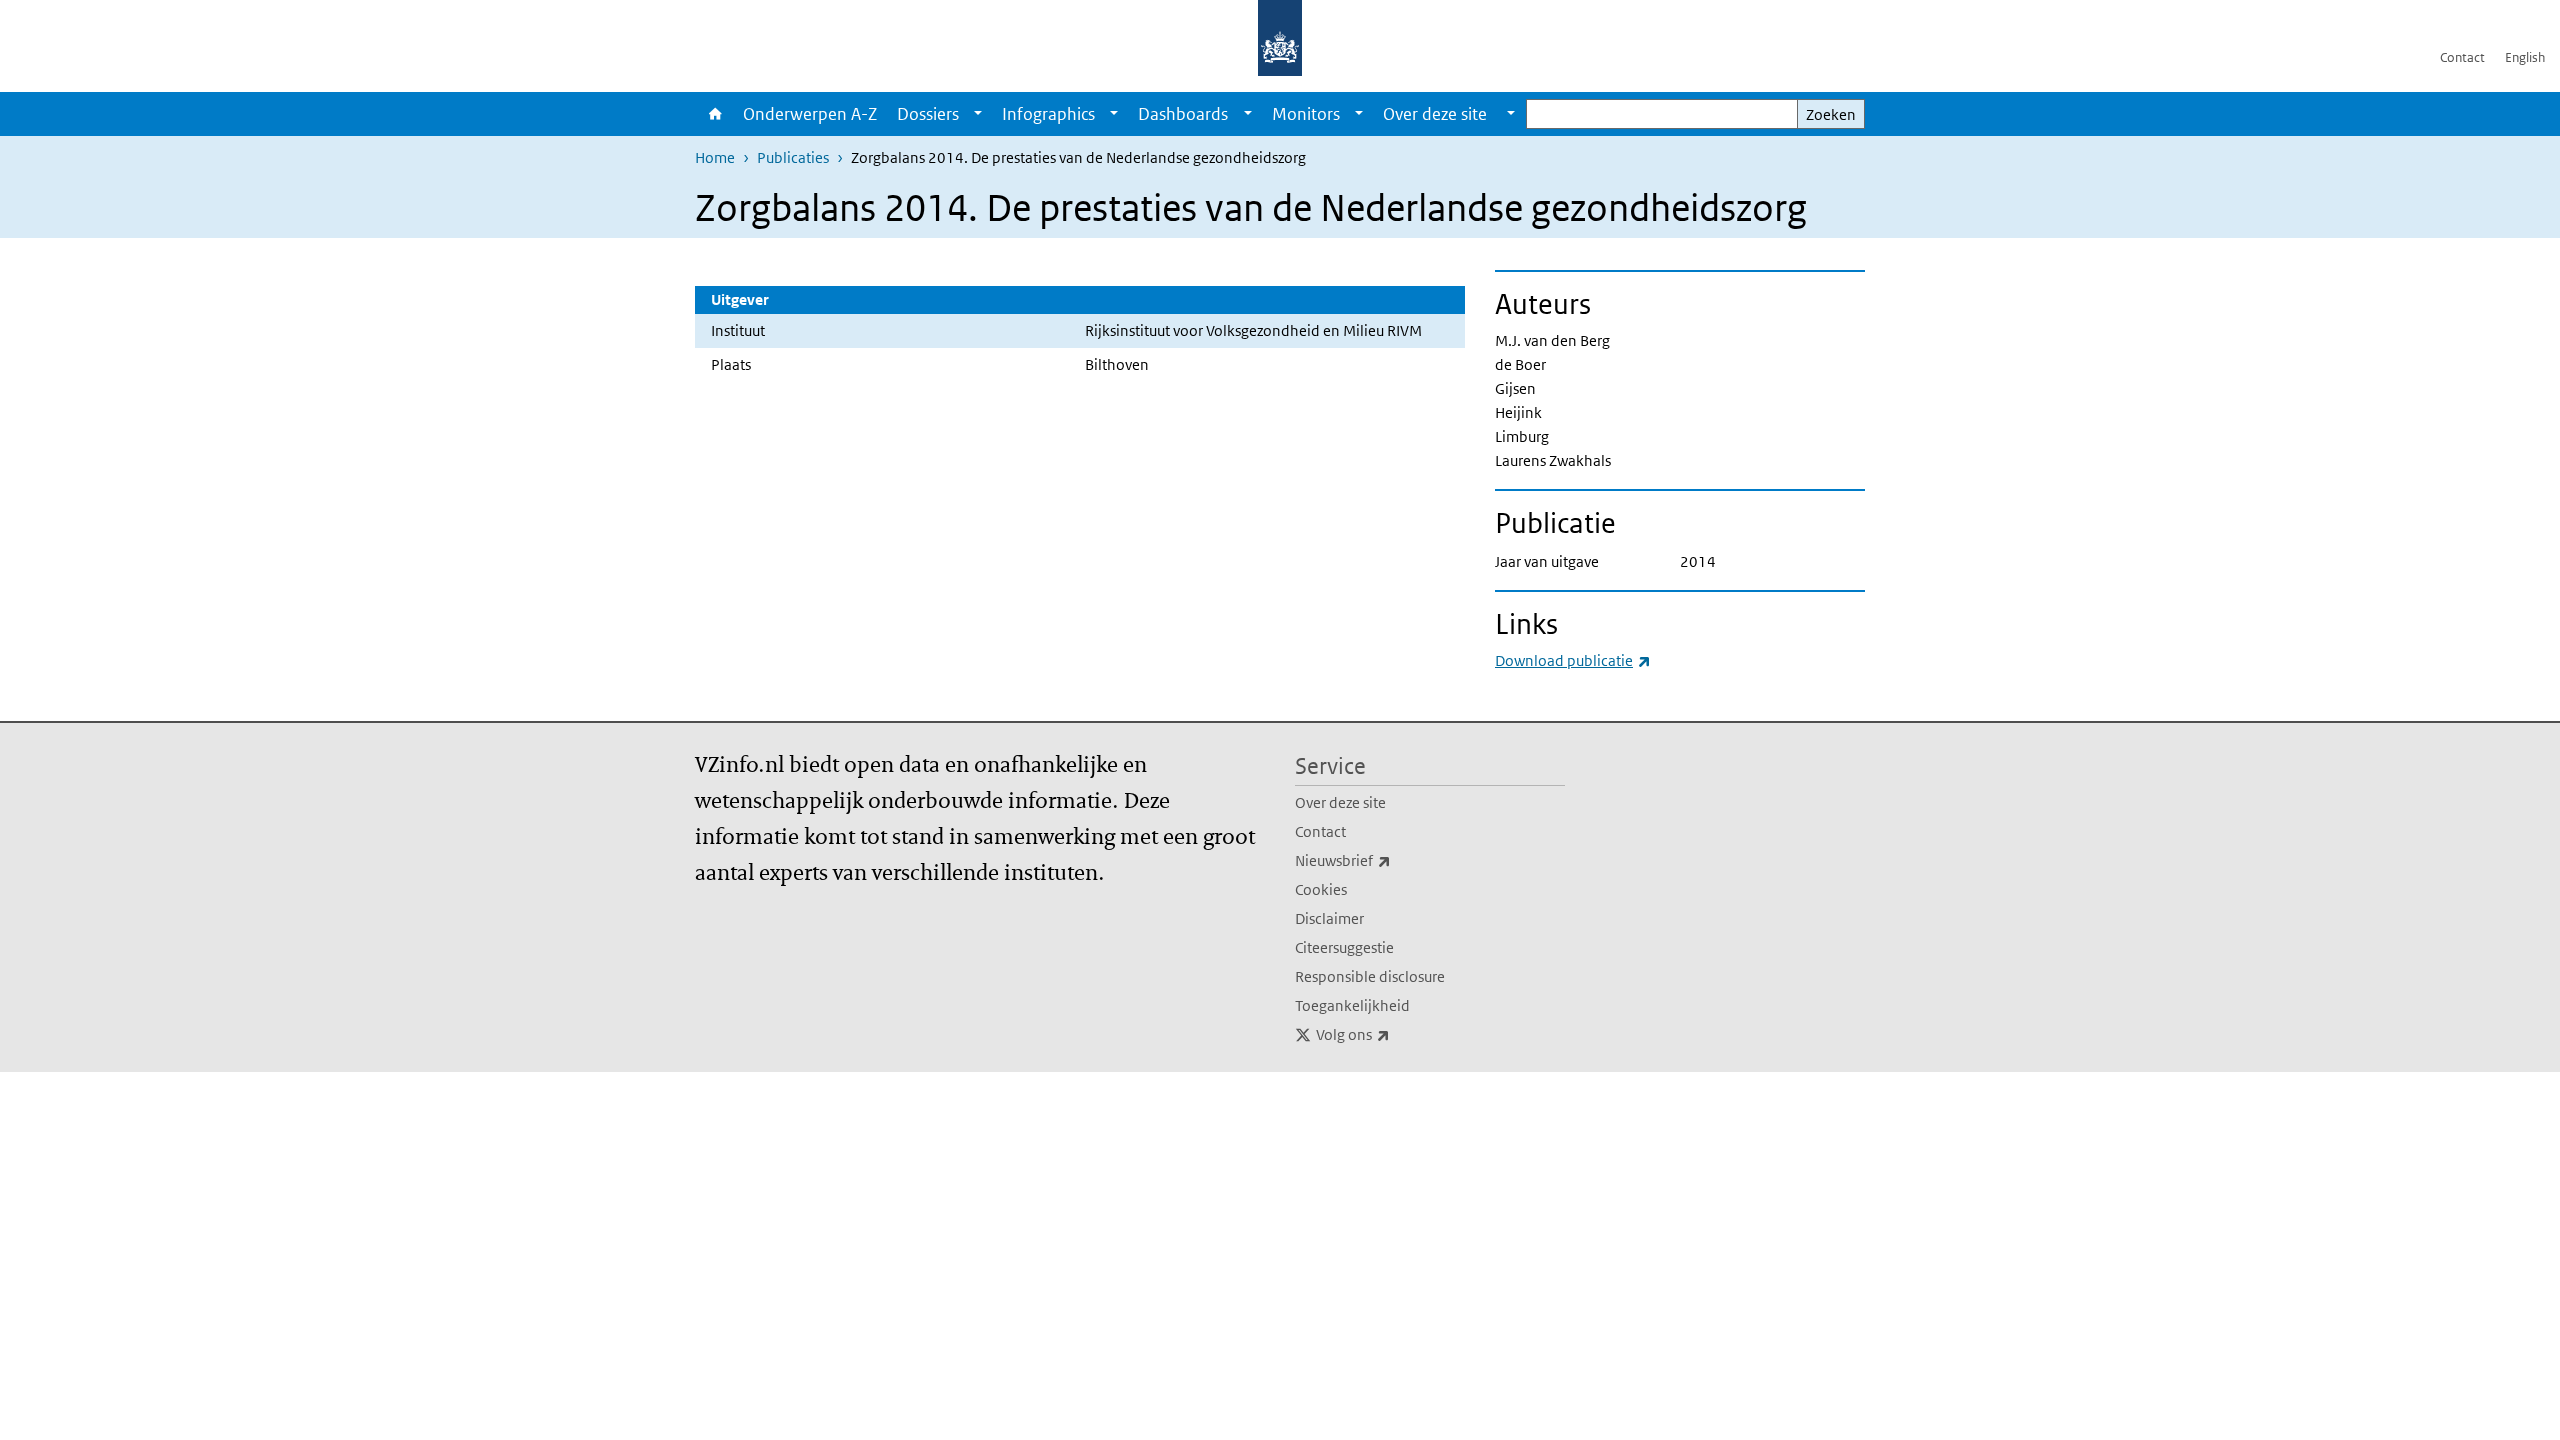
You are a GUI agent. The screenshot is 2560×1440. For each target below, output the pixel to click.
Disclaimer (1329, 918)
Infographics (1048, 114)
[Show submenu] (978, 114)
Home (714, 114)
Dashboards (1183, 114)
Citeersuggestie (1344, 947)
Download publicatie (1573, 660)
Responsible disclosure (1370, 976)
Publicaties (793, 157)
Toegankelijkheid (1352, 1005)
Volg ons (1397, 1034)
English (2525, 57)
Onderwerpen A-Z (810, 114)
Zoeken (1831, 114)
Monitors (1306, 114)
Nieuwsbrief (1387, 860)
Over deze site (1340, 802)
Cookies (1321, 889)
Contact (2462, 57)
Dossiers (928, 114)
